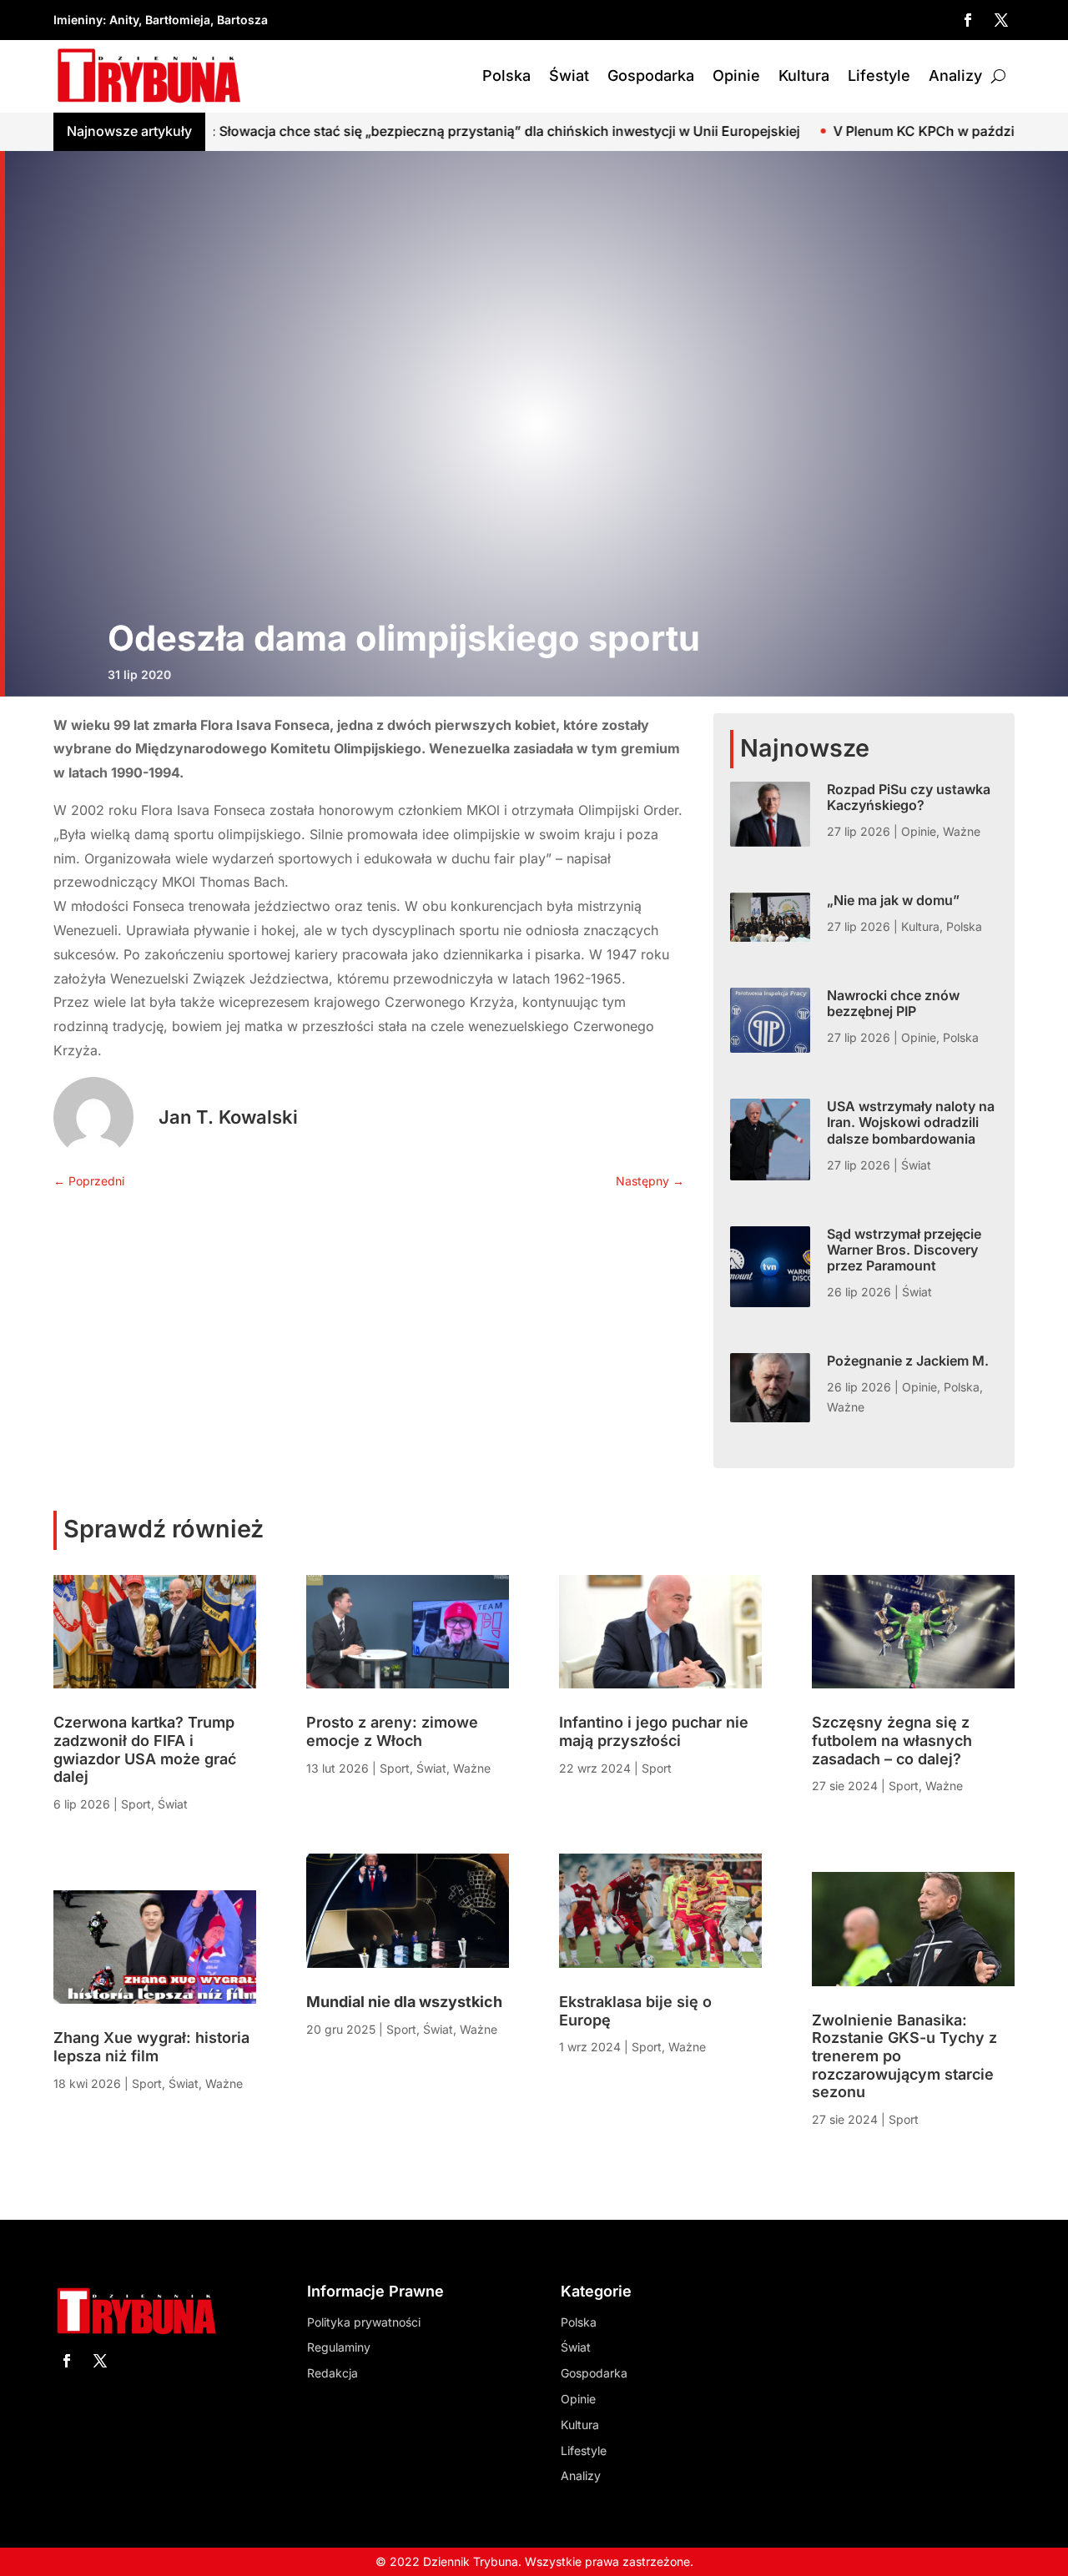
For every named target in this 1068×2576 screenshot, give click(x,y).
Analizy (955, 75)
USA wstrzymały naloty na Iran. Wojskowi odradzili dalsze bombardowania (911, 1122)
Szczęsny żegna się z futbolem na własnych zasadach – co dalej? (892, 1740)
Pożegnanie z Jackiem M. (908, 1361)
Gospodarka (651, 75)
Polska (506, 75)
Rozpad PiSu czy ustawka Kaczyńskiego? (909, 797)
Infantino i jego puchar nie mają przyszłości (654, 1731)
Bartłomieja (178, 20)
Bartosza (242, 20)
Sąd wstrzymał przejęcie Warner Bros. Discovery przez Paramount (904, 1250)
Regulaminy (339, 2347)
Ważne (962, 831)
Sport (136, 1804)
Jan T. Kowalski (228, 1117)
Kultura (804, 75)
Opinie (736, 75)
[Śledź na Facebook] (968, 20)
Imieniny (78, 20)
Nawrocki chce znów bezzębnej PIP (893, 1003)
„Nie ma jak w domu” (893, 900)
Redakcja (332, 2373)
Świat (569, 75)
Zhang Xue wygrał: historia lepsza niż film (151, 2047)
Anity (124, 20)
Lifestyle (879, 75)
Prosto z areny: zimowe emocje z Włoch (392, 1731)
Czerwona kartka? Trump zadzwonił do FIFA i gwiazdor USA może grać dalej (145, 1749)
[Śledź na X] (1001, 20)
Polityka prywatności (364, 2322)
